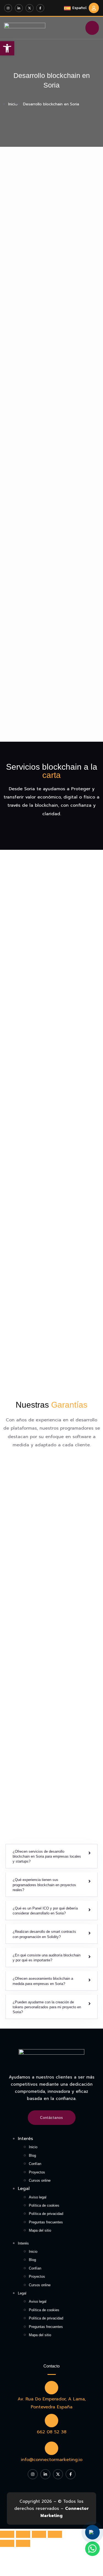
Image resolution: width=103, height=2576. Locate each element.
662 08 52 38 (52, 2432)
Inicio (33, 2147)
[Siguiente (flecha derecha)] (23, 2543)
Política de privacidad (46, 2214)
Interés (25, 2139)
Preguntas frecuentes (46, 2222)
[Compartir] (23, 2534)
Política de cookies (44, 2205)
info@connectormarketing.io (52, 2460)
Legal (24, 2189)
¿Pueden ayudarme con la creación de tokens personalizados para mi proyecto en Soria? (47, 2007)
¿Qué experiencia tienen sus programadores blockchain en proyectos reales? (44, 1885)
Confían (35, 2164)
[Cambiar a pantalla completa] (39, 2534)
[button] (51, 1856)
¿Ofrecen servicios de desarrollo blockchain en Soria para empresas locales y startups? (47, 1856)
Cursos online (40, 2180)
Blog (32, 2155)
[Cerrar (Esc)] (7, 2534)
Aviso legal (38, 2197)
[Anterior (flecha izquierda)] (7, 2543)
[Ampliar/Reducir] (55, 2534)
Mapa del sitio (40, 2230)
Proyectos (37, 2172)
